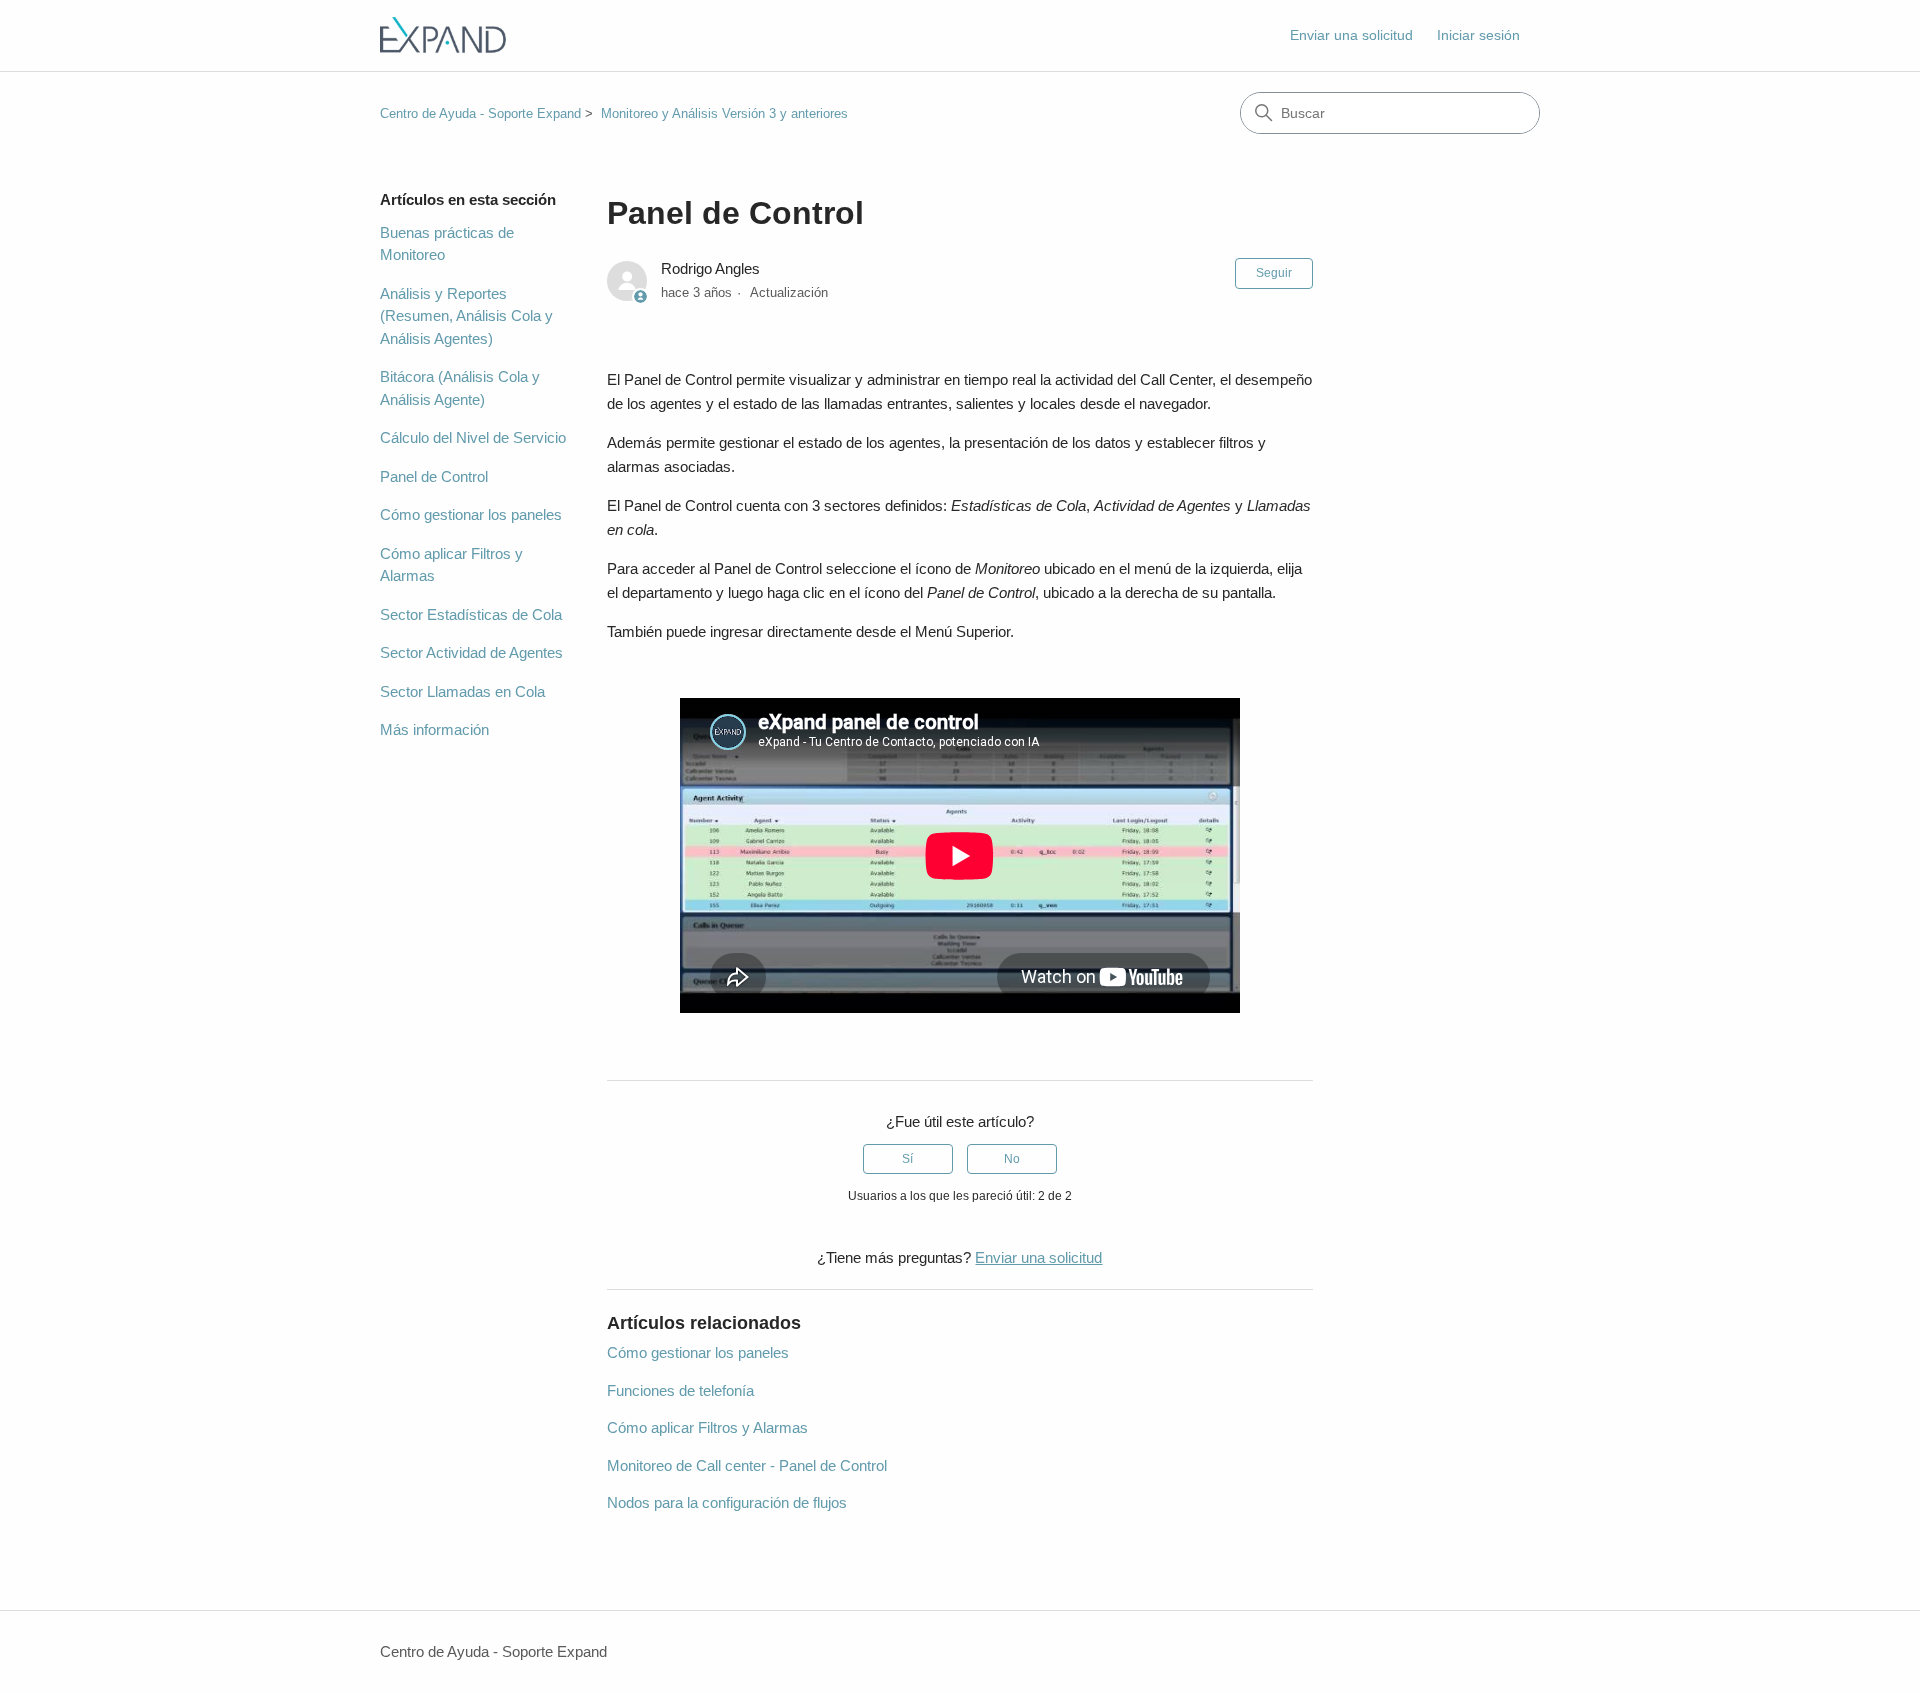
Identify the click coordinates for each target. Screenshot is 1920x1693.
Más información (434, 729)
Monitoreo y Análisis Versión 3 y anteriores (724, 113)
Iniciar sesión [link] (1478, 35)
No (1012, 1159)
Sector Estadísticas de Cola (471, 614)
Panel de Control (434, 476)
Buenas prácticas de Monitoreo (447, 244)
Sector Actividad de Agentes (471, 652)
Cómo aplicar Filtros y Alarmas (451, 565)
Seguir (1274, 273)
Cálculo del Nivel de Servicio (473, 437)
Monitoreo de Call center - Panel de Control (747, 1465)
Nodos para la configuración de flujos (727, 1502)
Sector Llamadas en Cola (462, 691)
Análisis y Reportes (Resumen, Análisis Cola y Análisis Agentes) (466, 316)
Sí (907, 1159)
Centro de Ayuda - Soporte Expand (480, 113)
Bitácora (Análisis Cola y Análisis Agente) (460, 388)
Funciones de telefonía (680, 1390)
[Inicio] (443, 35)
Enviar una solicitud (1351, 35)
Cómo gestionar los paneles (471, 514)
